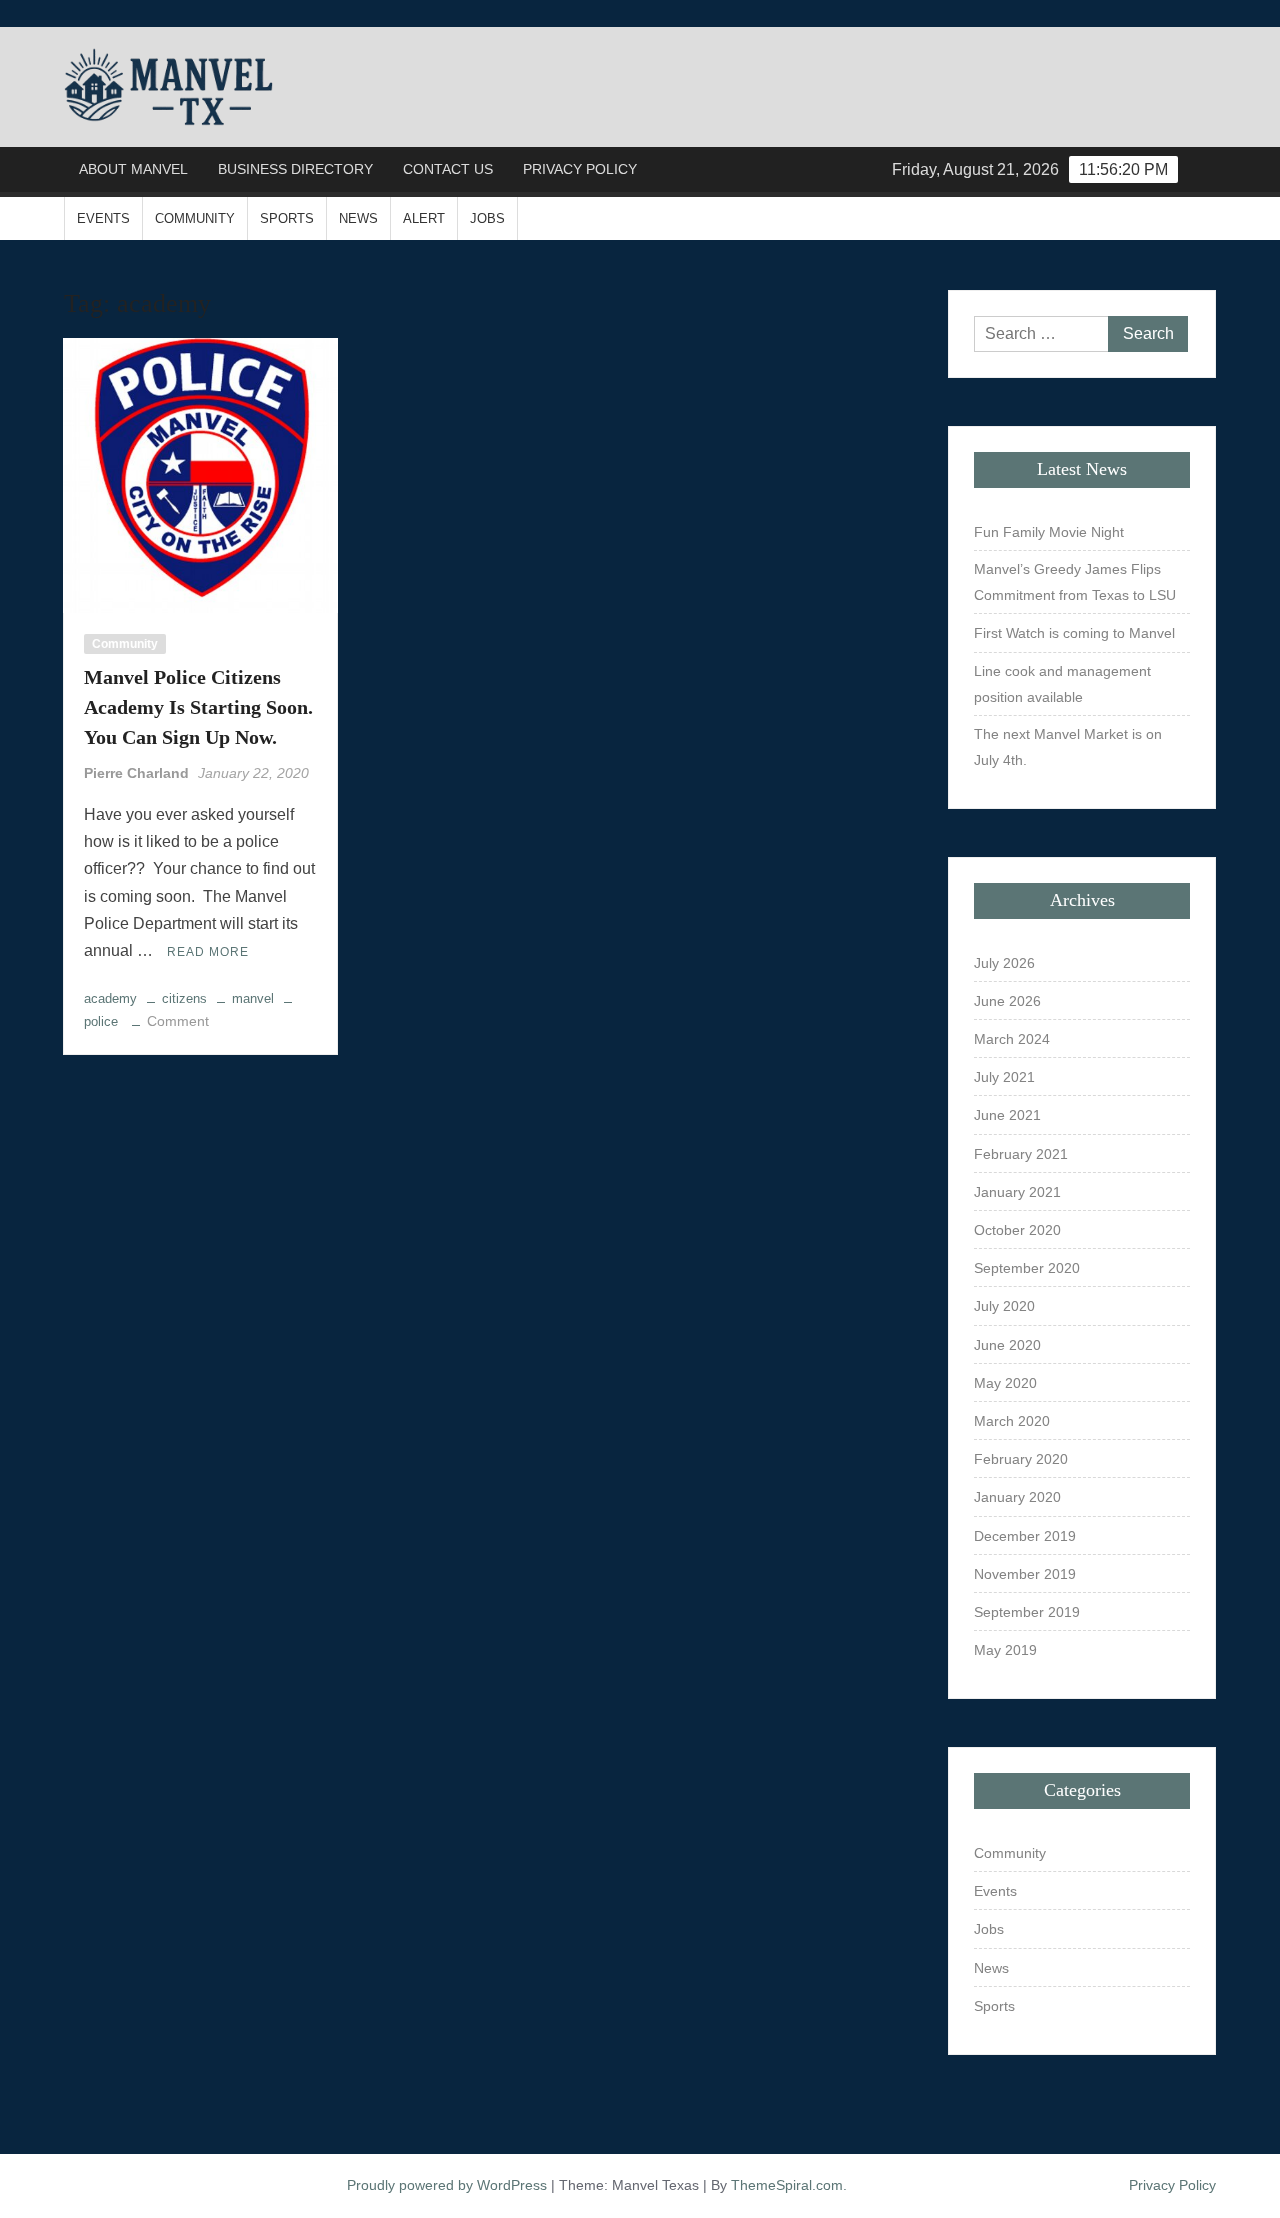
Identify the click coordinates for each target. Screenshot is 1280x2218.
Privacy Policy (580, 169)
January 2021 (1017, 1192)
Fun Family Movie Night (1049, 532)
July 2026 (1004, 963)
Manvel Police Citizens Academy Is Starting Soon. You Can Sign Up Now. (198, 707)
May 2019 (1005, 1650)
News (358, 218)
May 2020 (1005, 1383)
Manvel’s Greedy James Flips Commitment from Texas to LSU (1075, 582)
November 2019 (1025, 1574)
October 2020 (1017, 1230)
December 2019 (1025, 1536)
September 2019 (1027, 1612)
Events (103, 218)
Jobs (487, 218)
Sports (287, 218)
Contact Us (448, 169)
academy (110, 998)
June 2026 (1007, 1001)
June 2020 (1007, 1345)
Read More (208, 952)
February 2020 (1021, 1459)
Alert (424, 218)
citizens (184, 998)
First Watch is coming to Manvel (1074, 633)
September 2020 (1027, 1268)
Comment (178, 1021)
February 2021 (1021, 1154)
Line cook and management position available (1062, 684)
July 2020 (1004, 1306)
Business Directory (295, 169)
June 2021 (1007, 1115)
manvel (253, 998)
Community (195, 218)
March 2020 (1012, 1421)
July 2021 (1004, 1077)
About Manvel (133, 169)
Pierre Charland (136, 773)
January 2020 (1017, 1497)
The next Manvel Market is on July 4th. (1068, 747)
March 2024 (1012, 1039)
